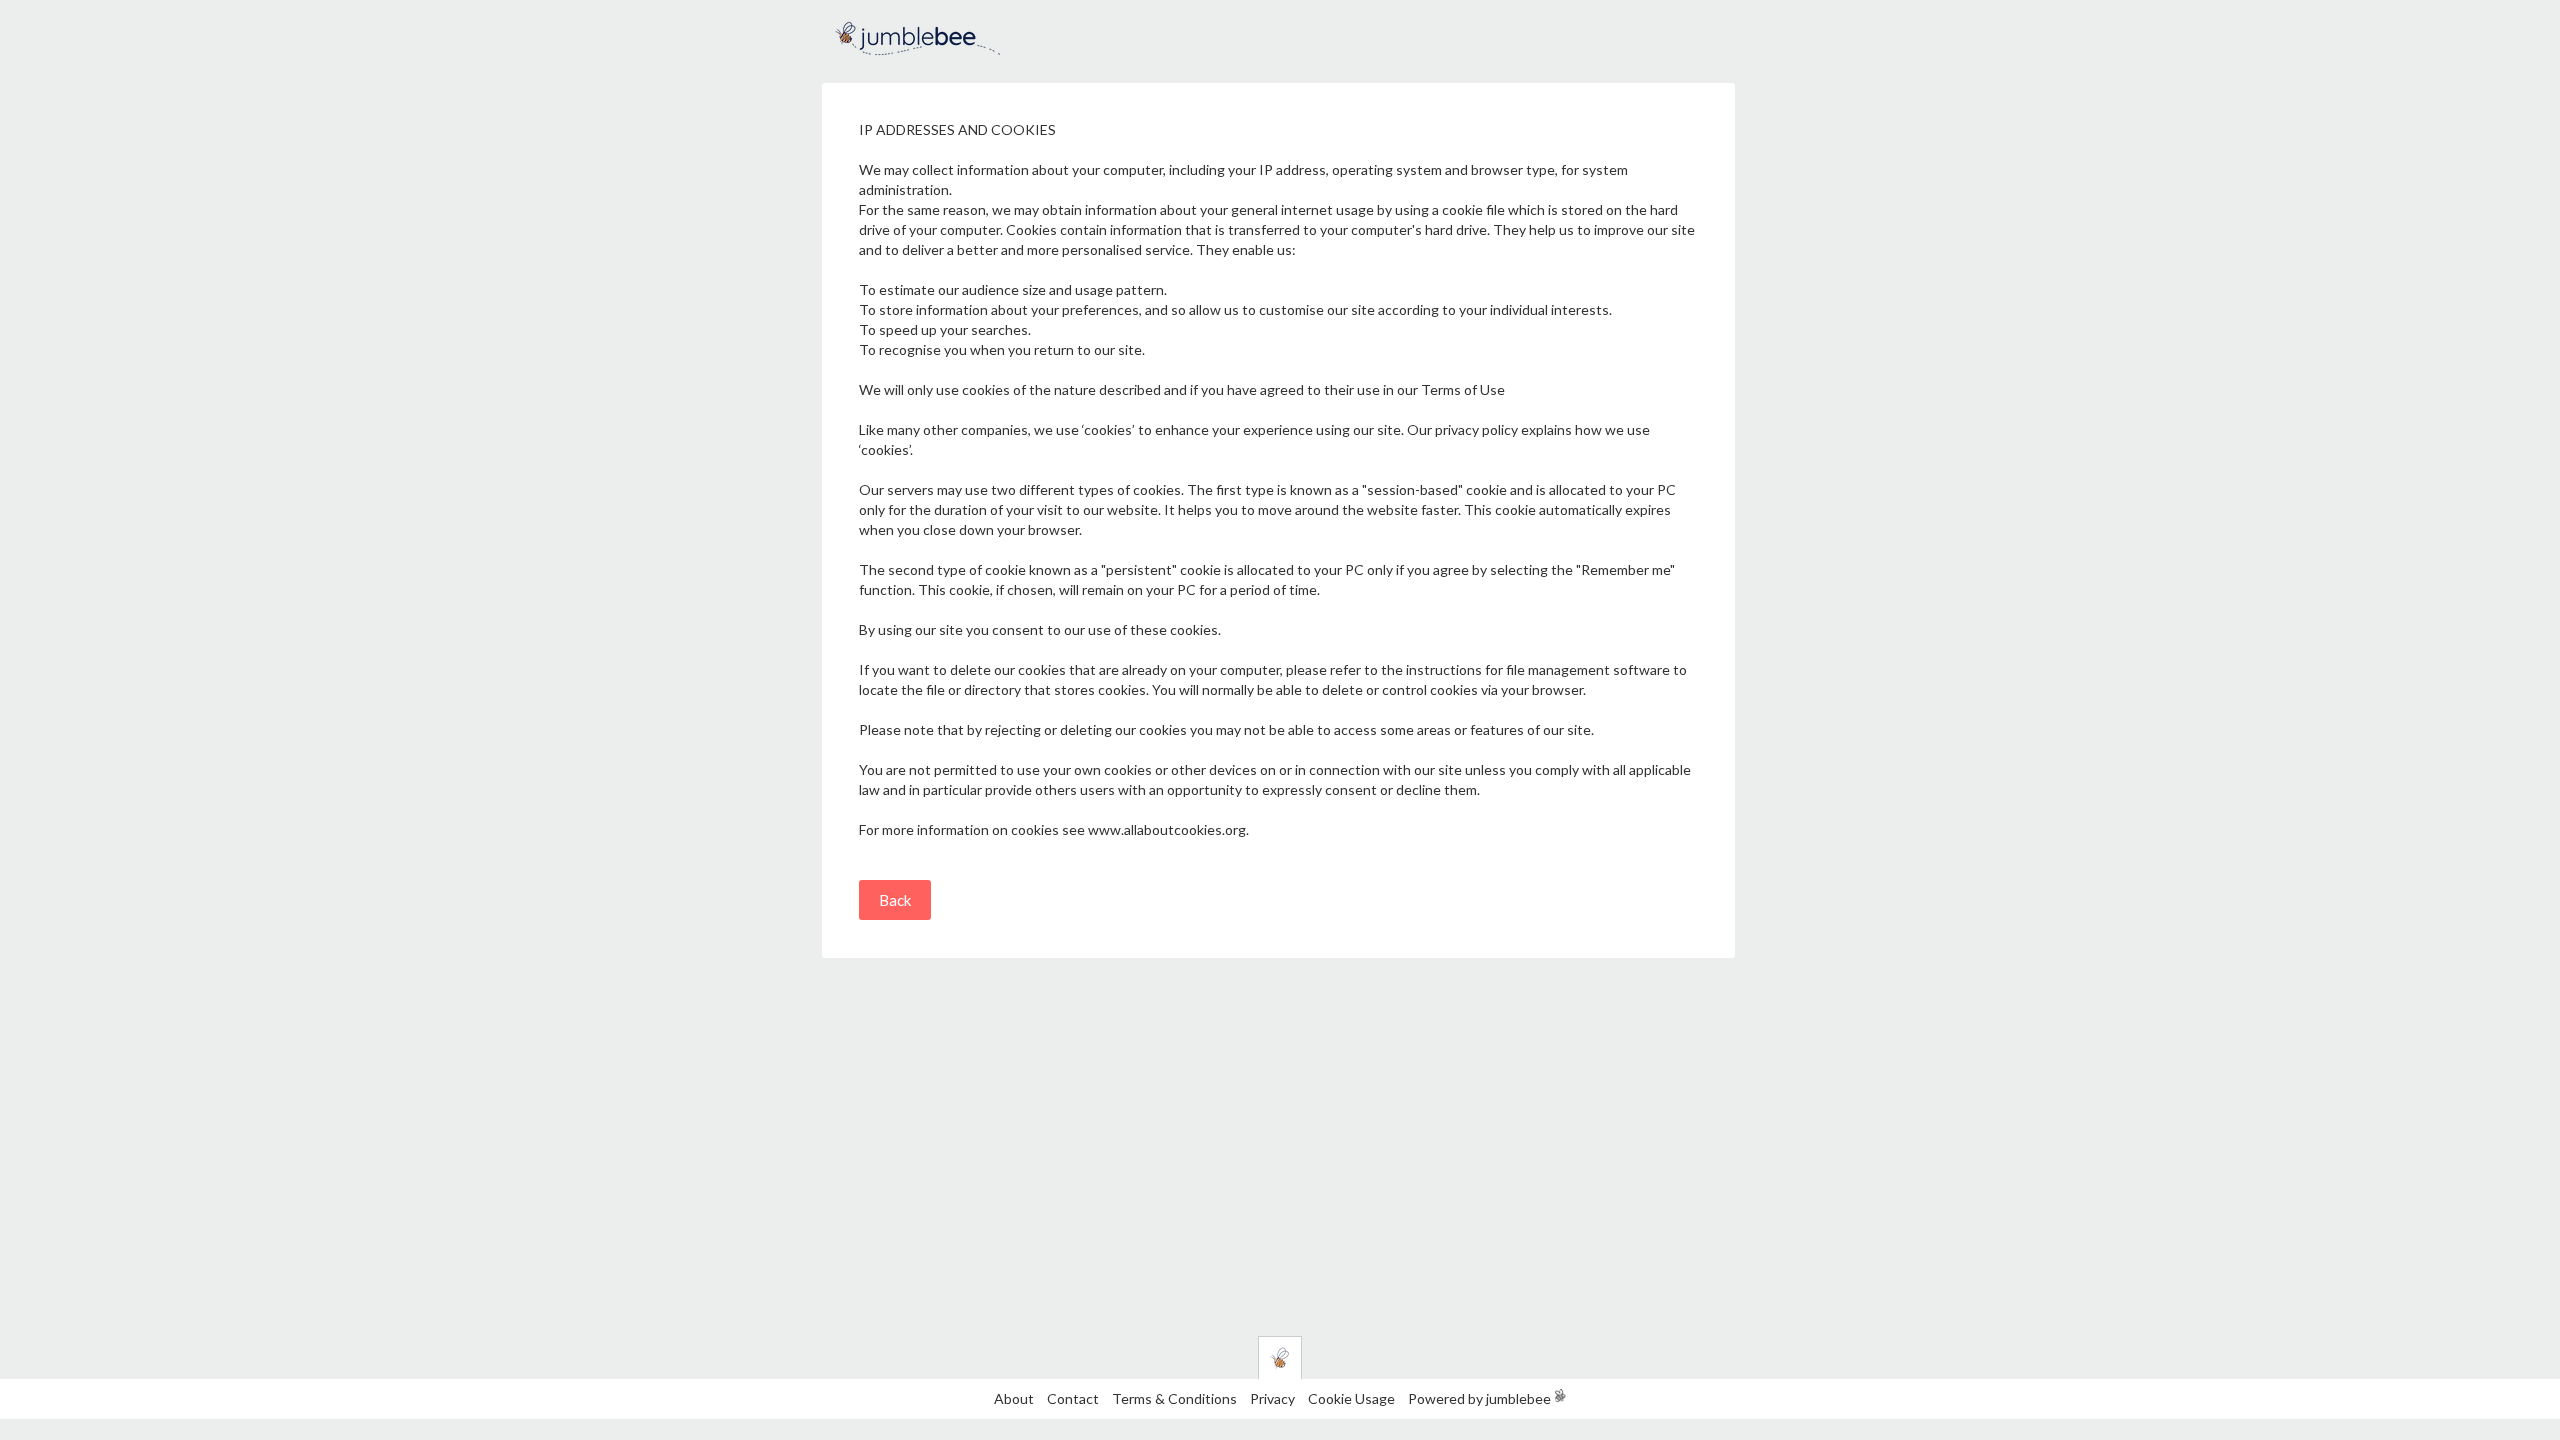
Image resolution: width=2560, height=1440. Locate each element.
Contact (1073, 1398)
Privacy (1272, 1398)
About (1014, 1398)
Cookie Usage (1351, 1398)
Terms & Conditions (1176, 1398)
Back (895, 900)
